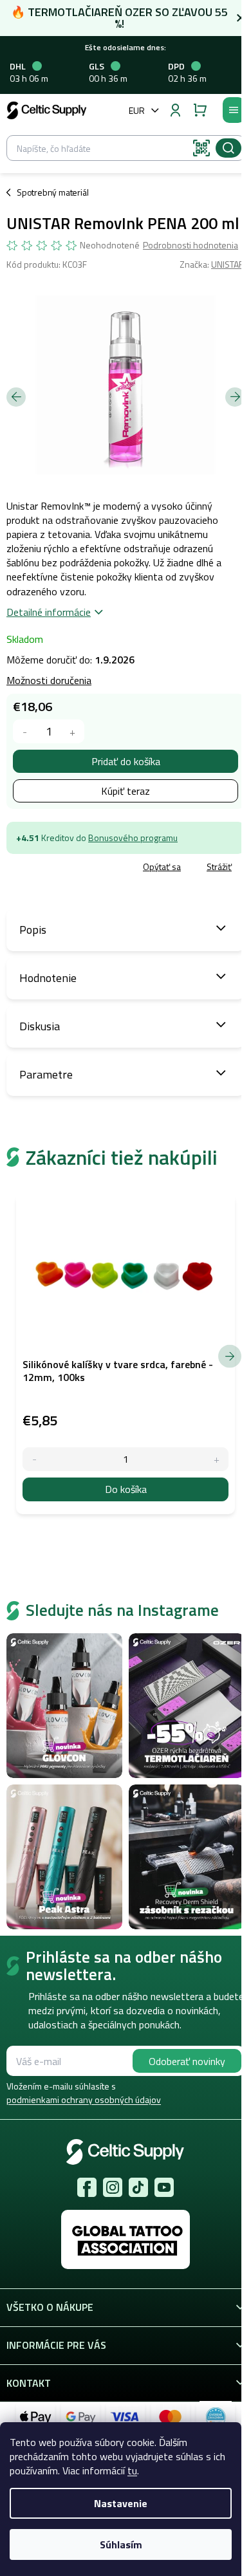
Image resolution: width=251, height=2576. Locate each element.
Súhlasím (121, 2544)
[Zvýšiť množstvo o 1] (72, 731)
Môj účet (175, 110)
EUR (137, 110)
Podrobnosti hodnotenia (191, 245)
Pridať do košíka (126, 761)
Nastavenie (121, 2503)
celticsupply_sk (113, 2187)
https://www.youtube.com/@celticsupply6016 (164, 2187)
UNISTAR (228, 264)
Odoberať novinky (187, 2061)
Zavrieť (97, 867)
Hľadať (228, 148)
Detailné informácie (49, 612)
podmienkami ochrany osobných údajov (84, 2099)
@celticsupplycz (138, 2187)
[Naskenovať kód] (201, 148)
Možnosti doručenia (49, 680)
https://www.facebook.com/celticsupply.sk (87, 2187)
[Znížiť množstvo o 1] (25, 731)
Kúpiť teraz (126, 791)
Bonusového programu (133, 838)
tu (132, 2470)
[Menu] (234, 110)
